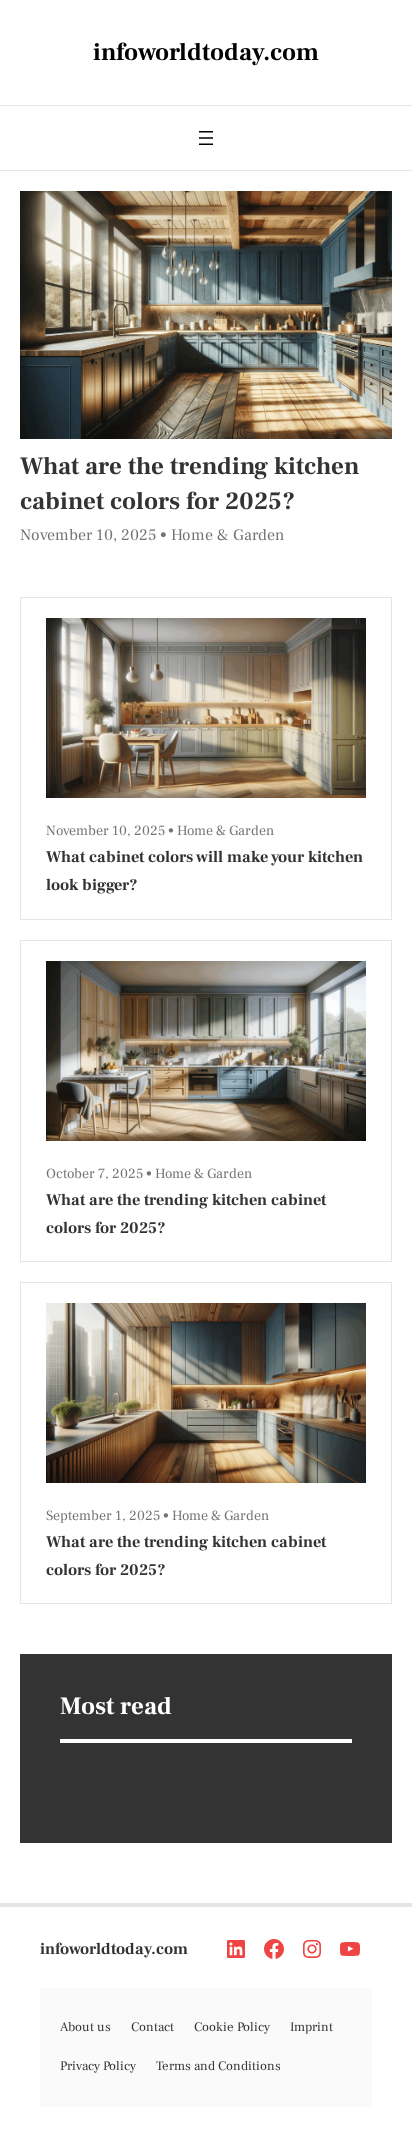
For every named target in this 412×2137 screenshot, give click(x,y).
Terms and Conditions (218, 2066)
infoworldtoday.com (114, 1948)
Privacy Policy (98, 2066)
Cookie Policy (232, 2027)
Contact (152, 2027)
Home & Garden (227, 535)
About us (85, 2027)
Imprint (311, 2027)
